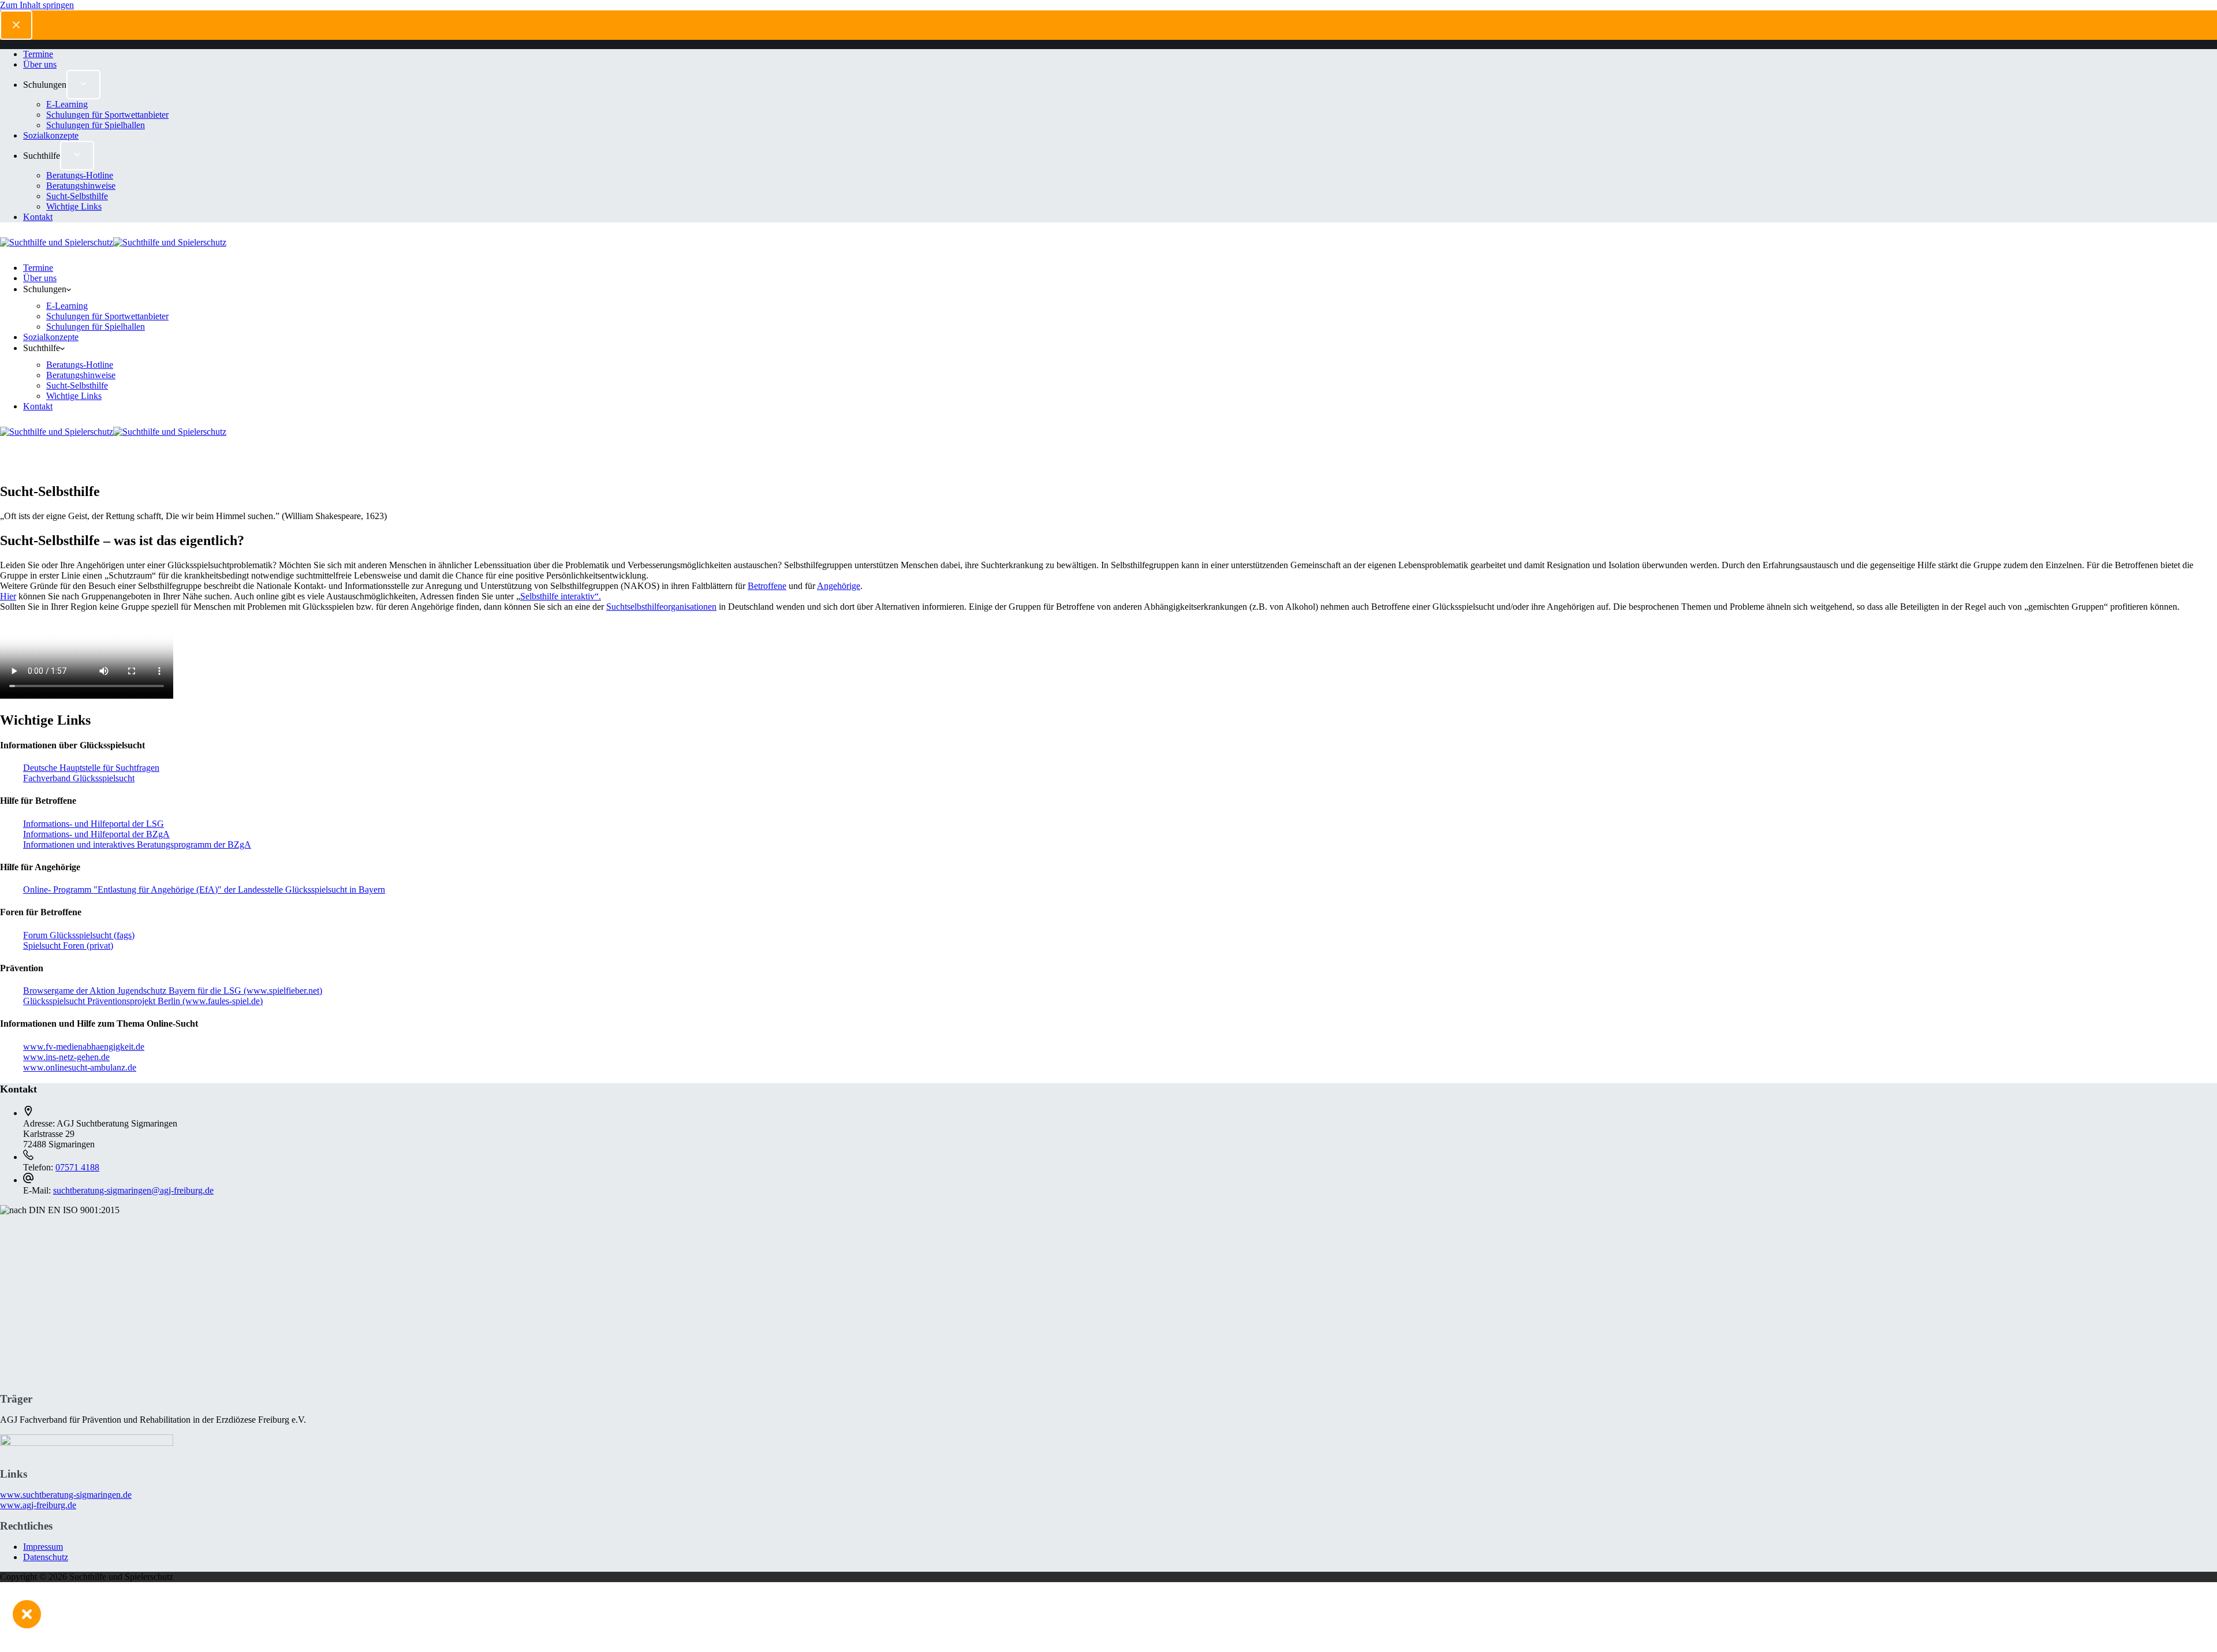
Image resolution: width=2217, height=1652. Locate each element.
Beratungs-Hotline (80, 365)
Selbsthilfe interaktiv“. (561, 596)
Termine (38, 268)
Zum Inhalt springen (37, 5)
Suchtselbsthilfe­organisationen (661, 607)
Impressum (43, 1547)
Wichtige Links (74, 396)
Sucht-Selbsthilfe (77, 385)
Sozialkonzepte (51, 337)
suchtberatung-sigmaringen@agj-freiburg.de (133, 1190)
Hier (8, 596)
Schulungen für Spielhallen (96, 327)
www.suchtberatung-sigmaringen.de (66, 1495)
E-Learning (67, 306)
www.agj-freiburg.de (38, 1505)
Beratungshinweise (81, 375)
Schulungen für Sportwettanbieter (107, 316)
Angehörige (839, 586)
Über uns (40, 278)
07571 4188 (77, 1167)
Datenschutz (46, 1557)
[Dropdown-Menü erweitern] (84, 292)
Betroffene (767, 586)
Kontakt (38, 406)
